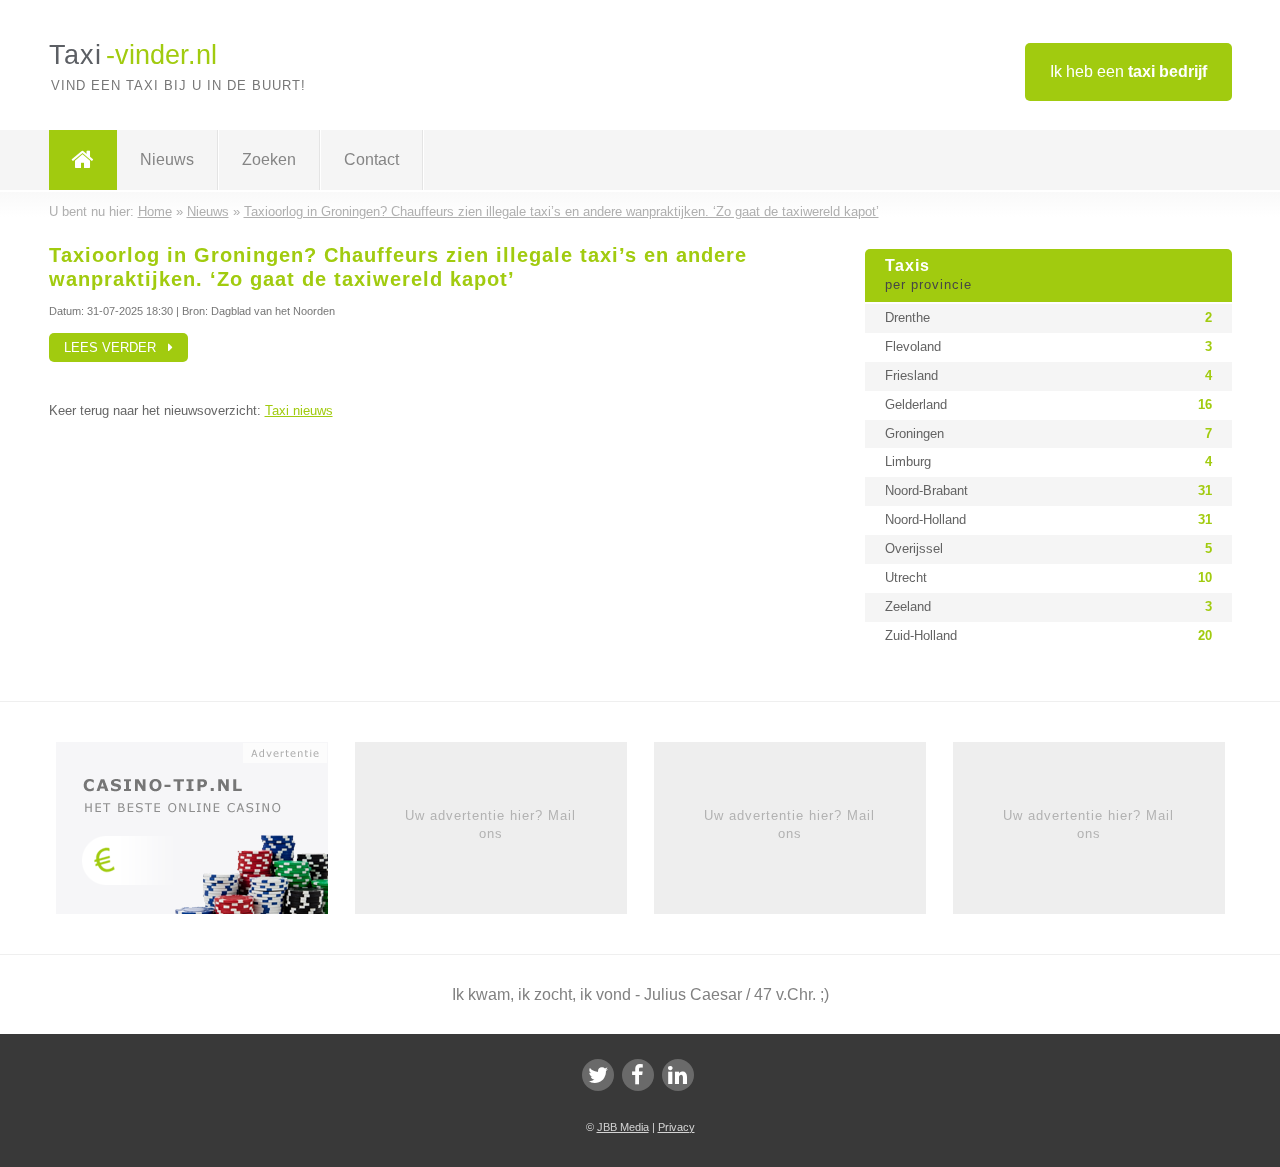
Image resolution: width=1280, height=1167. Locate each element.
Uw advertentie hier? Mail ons (490, 824)
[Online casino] (205, 834)
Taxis (928, 275)
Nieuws (167, 159)
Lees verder (116, 347)
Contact (371, 159)
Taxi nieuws (299, 410)
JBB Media (623, 1127)
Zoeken (269, 159)
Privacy (676, 1127)
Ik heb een (1128, 71)
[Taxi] (83, 160)
